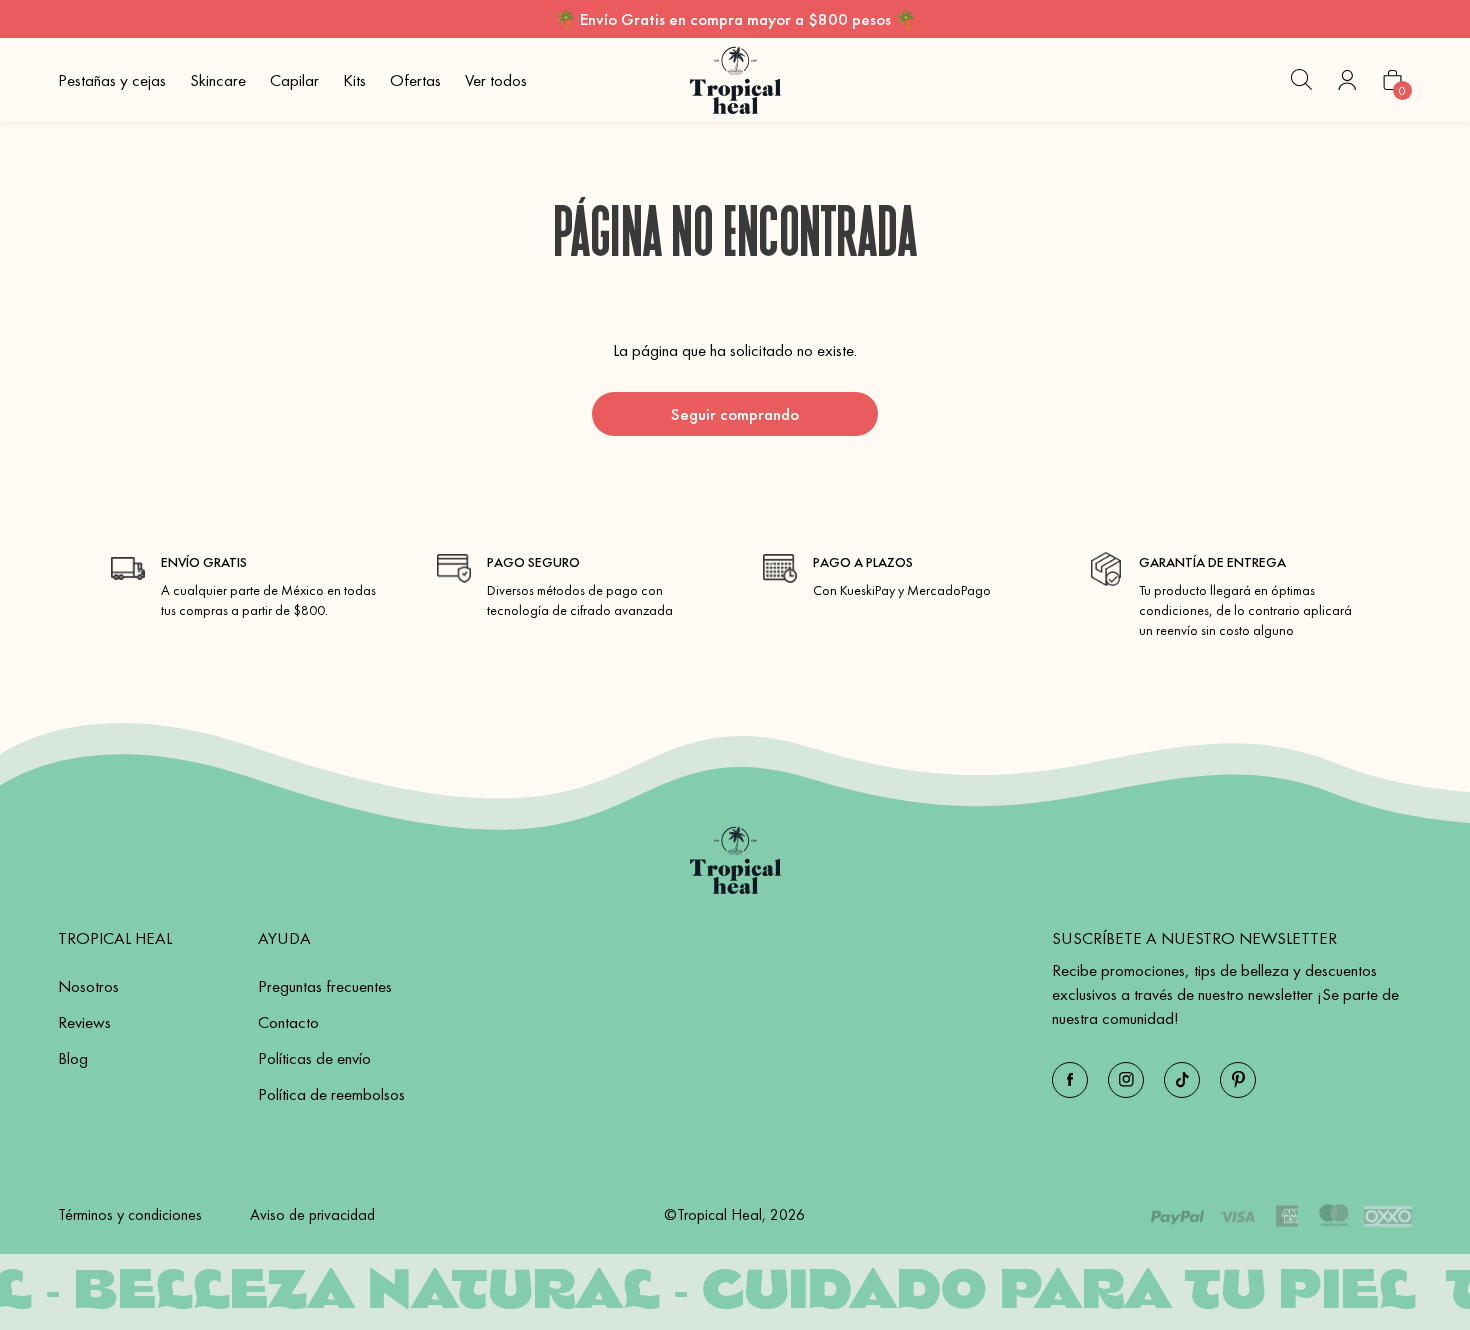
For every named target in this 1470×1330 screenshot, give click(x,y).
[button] (1301, 80)
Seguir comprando (735, 414)
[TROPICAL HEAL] (735, 860)
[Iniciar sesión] (1347, 80)
